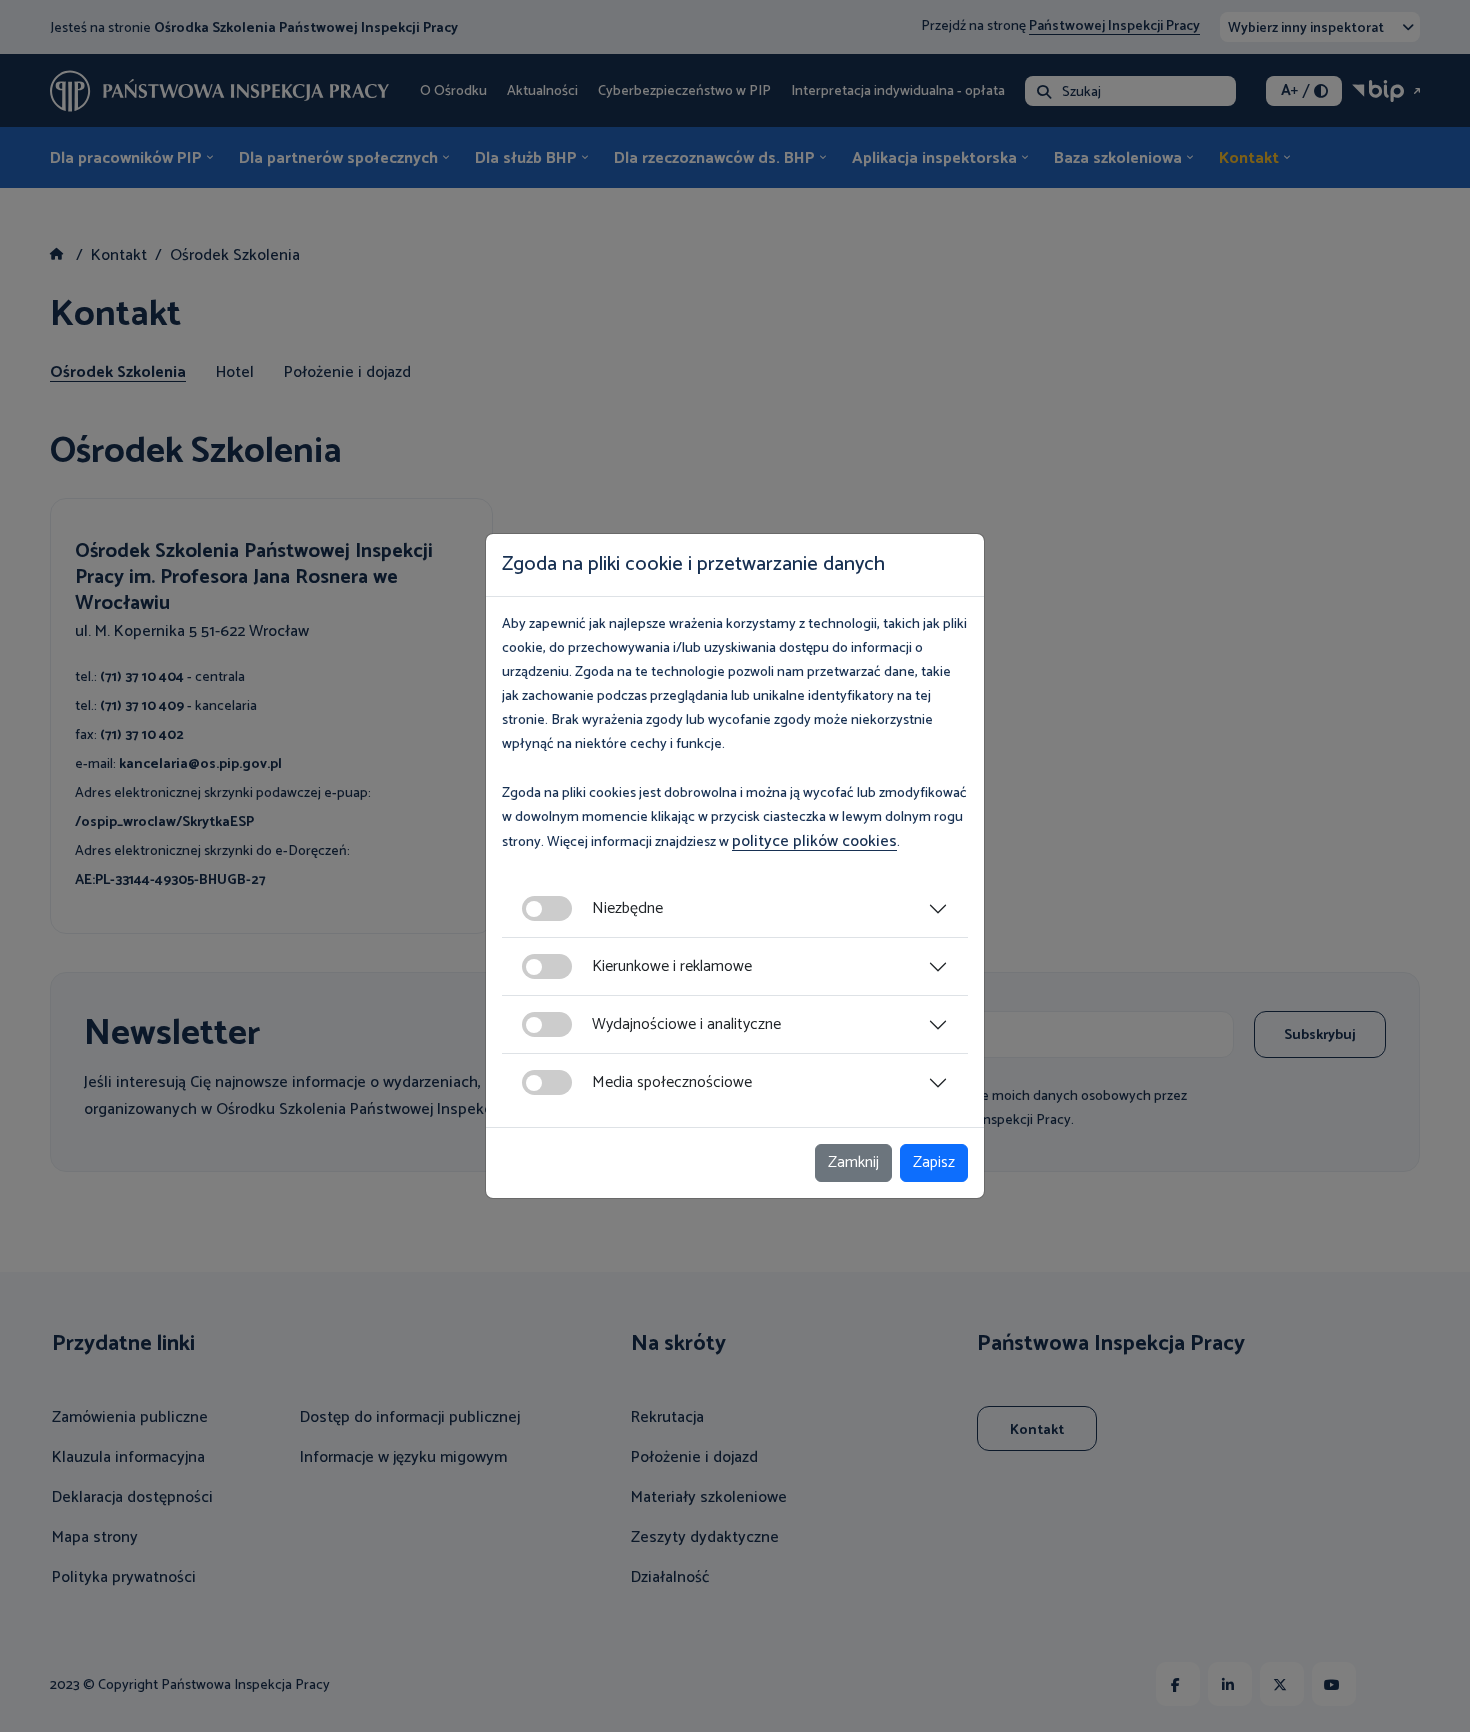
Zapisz (934, 1162)
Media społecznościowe (672, 1082)
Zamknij (853, 1162)
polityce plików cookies (814, 841)
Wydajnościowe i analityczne (686, 1024)
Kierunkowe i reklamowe (672, 966)
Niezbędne (627, 908)
